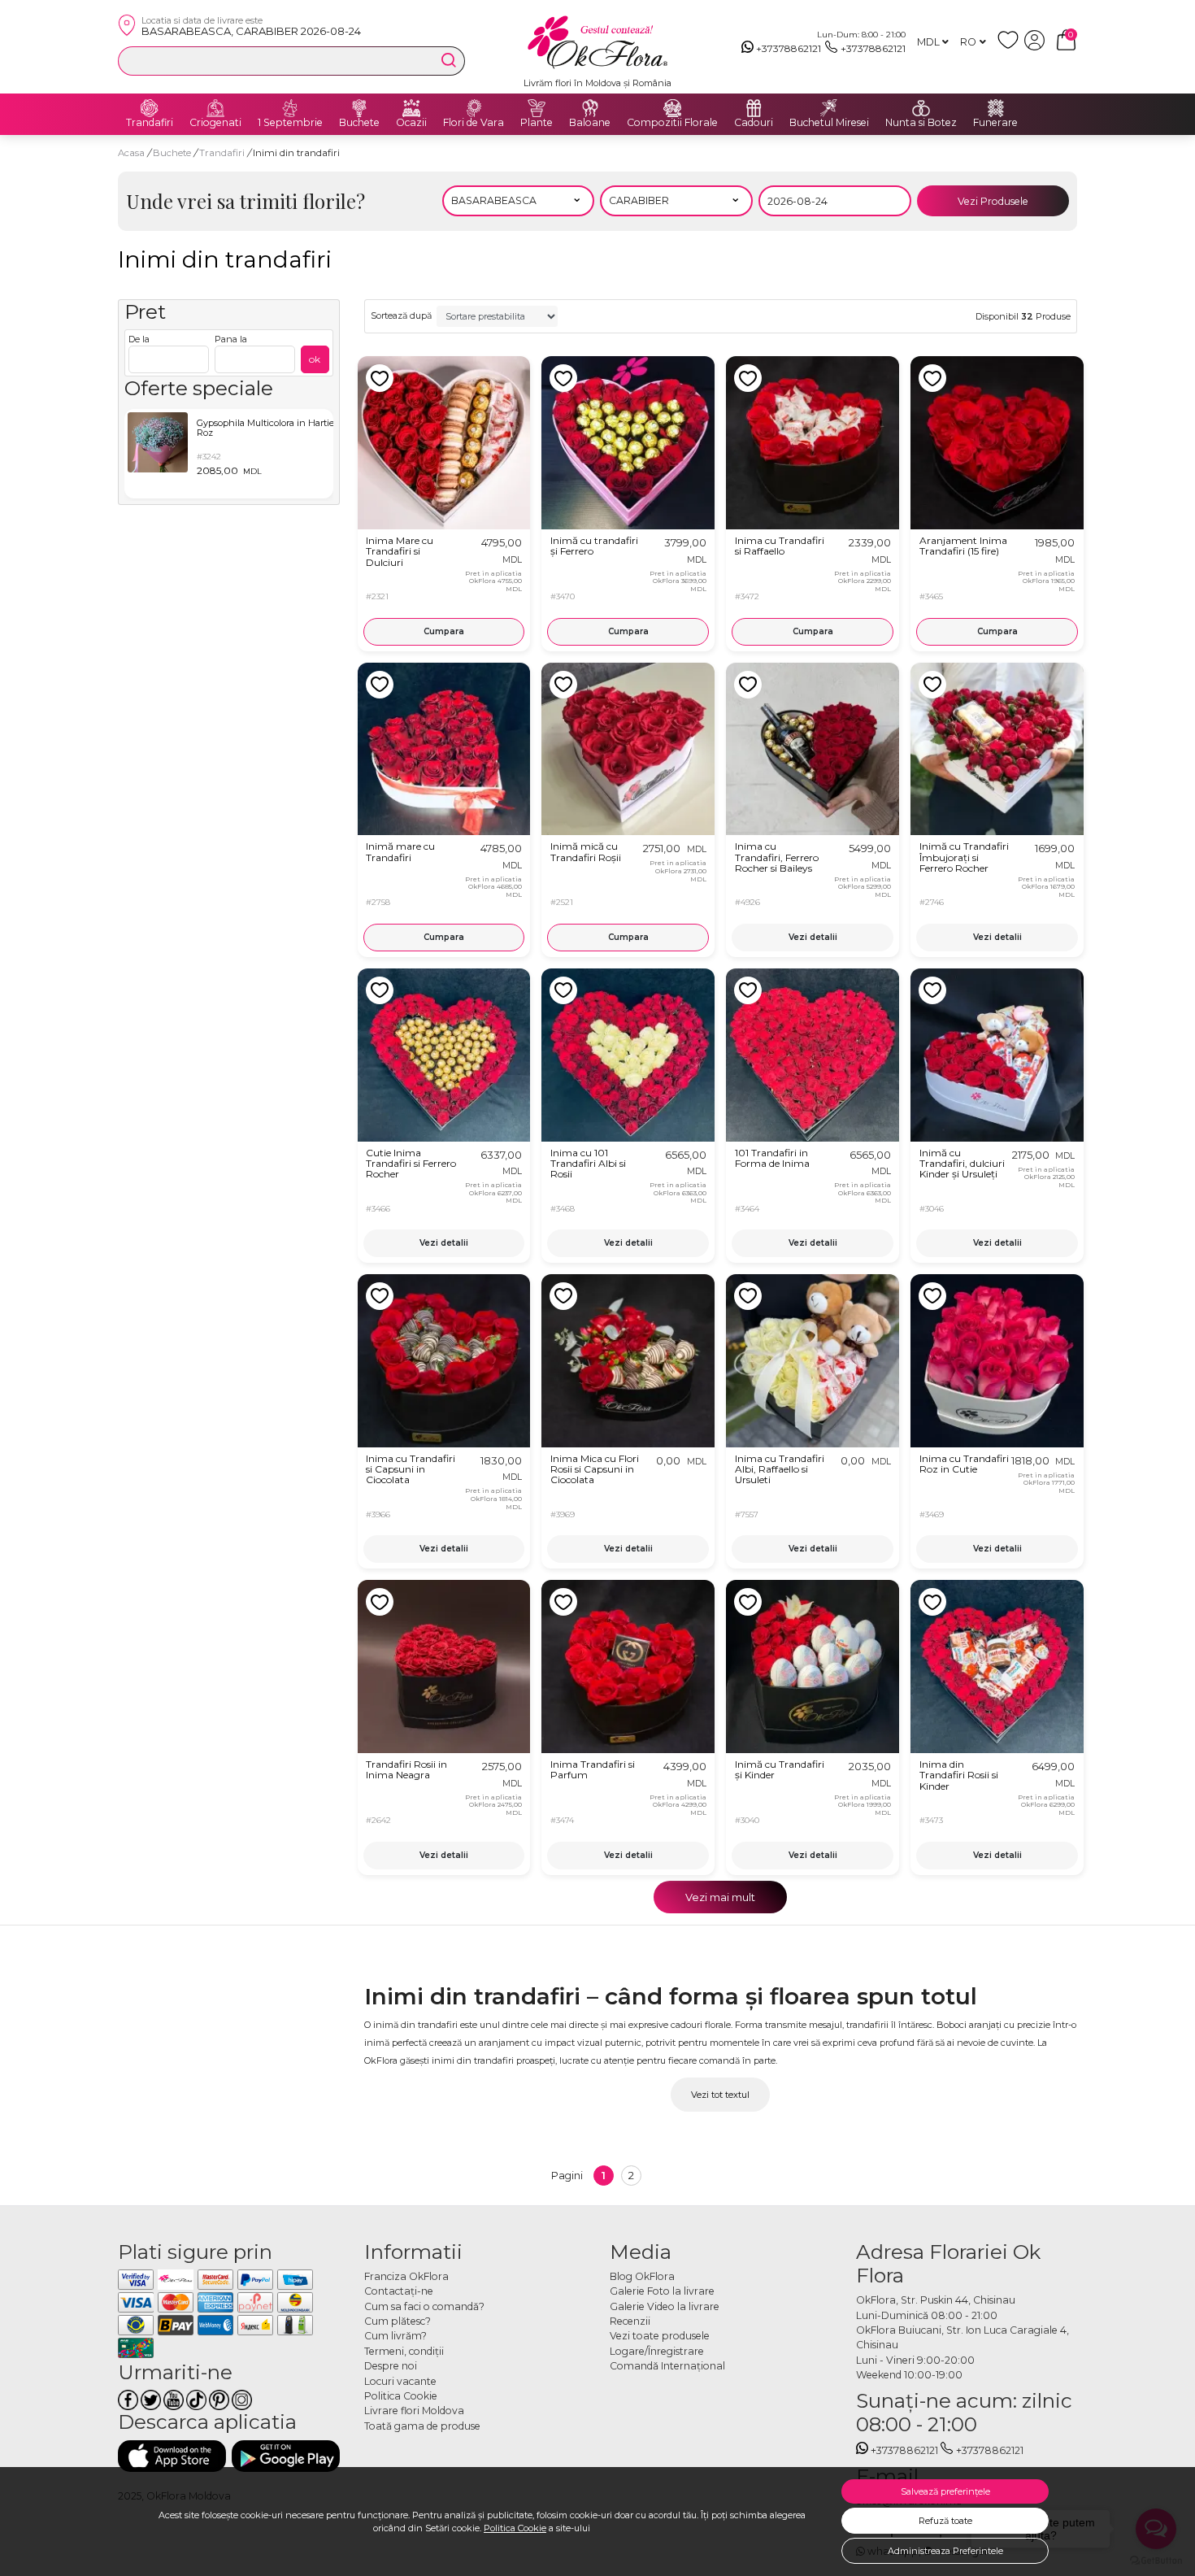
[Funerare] (996, 108)
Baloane (590, 123)
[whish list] (1011, 47)
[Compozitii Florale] (672, 108)
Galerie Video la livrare (665, 2306)
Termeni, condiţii (404, 2351)
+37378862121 (789, 48)
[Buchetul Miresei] (829, 108)
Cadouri (754, 123)
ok (315, 359)
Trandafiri (150, 123)
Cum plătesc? (398, 2321)
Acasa (131, 153)
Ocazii (411, 123)
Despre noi (391, 2366)
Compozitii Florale (672, 123)
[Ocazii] (411, 108)
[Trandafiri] (150, 108)
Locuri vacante (400, 2381)
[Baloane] (590, 108)
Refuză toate (945, 2521)
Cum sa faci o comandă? (424, 2306)
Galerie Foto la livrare (662, 2291)
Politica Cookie (515, 2528)
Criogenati (215, 123)
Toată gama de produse (422, 2426)
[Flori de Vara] (474, 108)
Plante (537, 123)
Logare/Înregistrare (657, 2351)
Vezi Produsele (993, 201)
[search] (449, 60)
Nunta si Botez (921, 123)
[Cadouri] (754, 108)
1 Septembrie (290, 123)
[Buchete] (359, 108)
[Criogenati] (215, 108)
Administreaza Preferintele (945, 2551)
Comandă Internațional (667, 2366)
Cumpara (444, 631)
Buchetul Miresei (829, 123)
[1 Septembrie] (290, 108)
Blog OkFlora (642, 2276)
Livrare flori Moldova (414, 2411)
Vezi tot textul (720, 2095)
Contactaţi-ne (399, 2291)
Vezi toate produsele (660, 2336)
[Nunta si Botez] (921, 108)
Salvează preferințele (945, 2491)
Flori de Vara (474, 123)
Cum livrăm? (395, 2336)
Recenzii (630, 2321)
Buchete (359, 123)
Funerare (995, 123)
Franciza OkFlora (406, 2276)
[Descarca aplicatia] (172, 2456)
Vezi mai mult (720, 1897)
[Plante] (537, 108)
